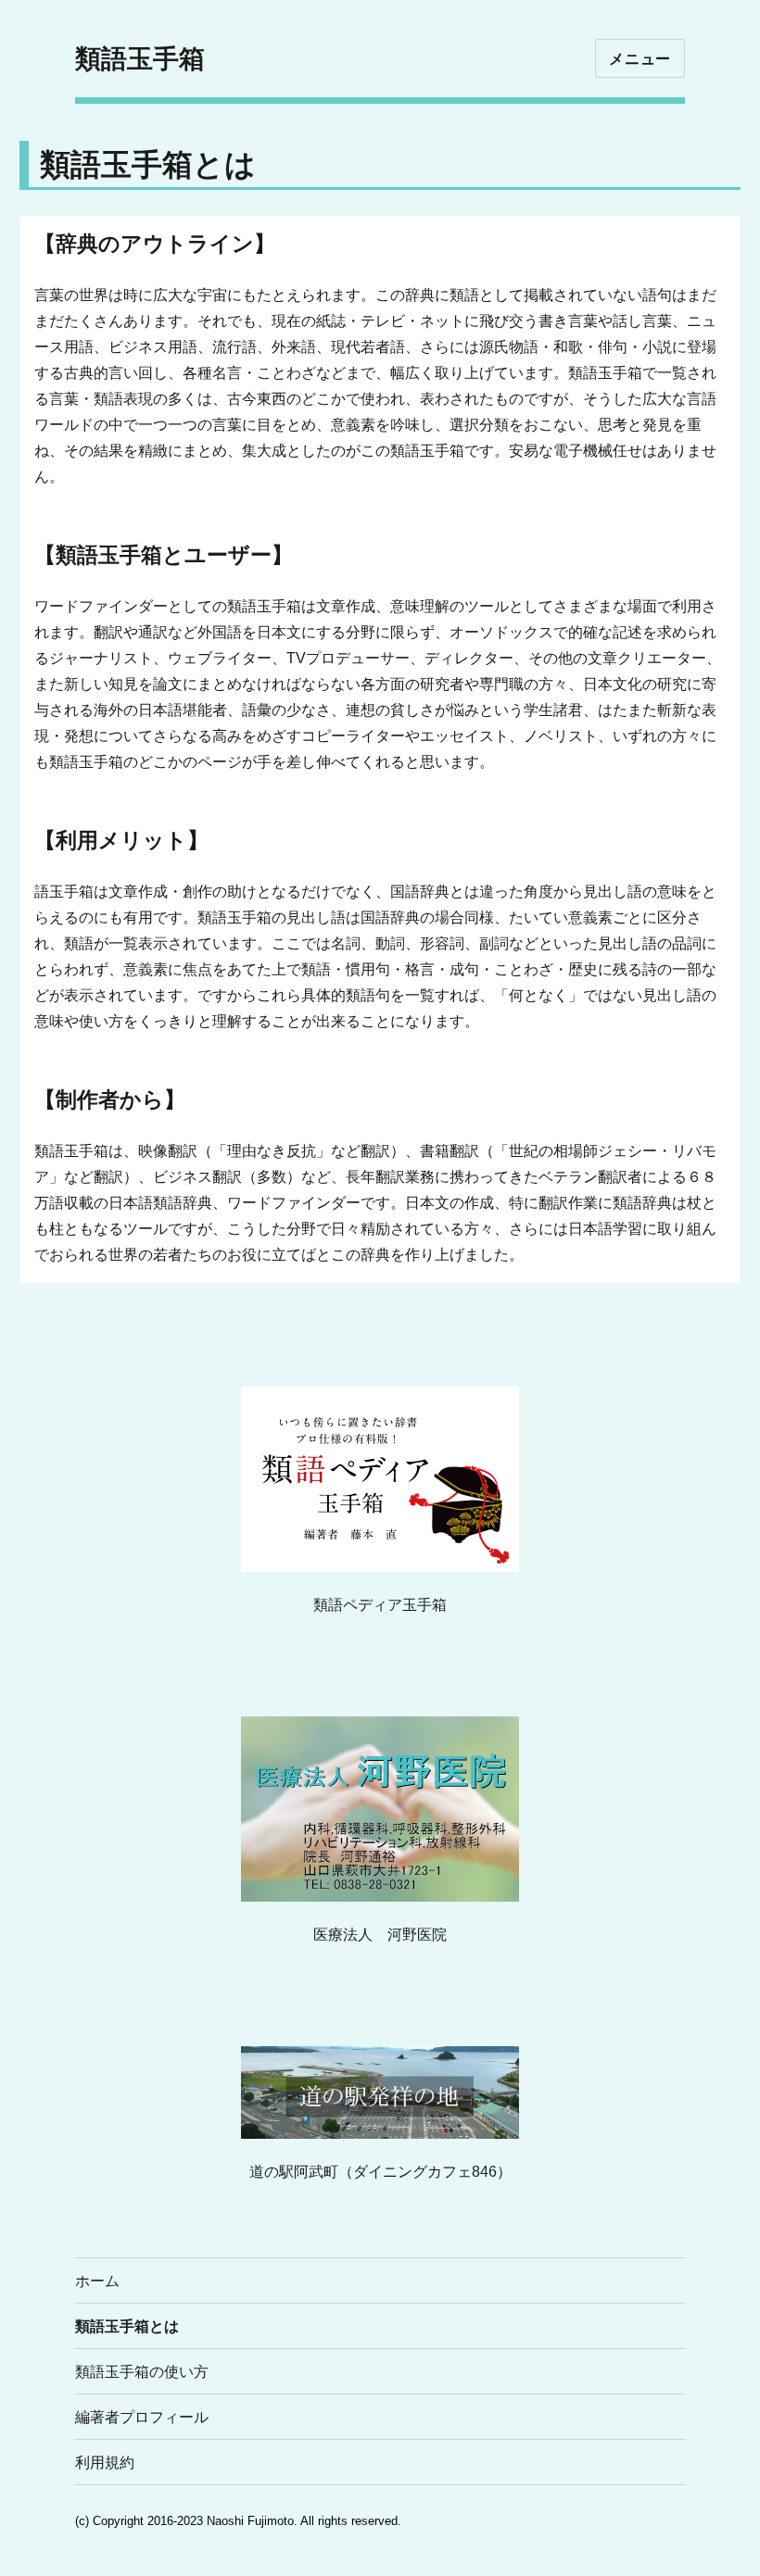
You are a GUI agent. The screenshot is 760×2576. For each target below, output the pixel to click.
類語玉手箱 (140, 58)
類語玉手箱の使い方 (142, 2372)
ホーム (97, 2281)
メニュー (640, 59)
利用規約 (105, 2463)
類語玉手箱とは (127, 2326)
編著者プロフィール (142, 2417)
